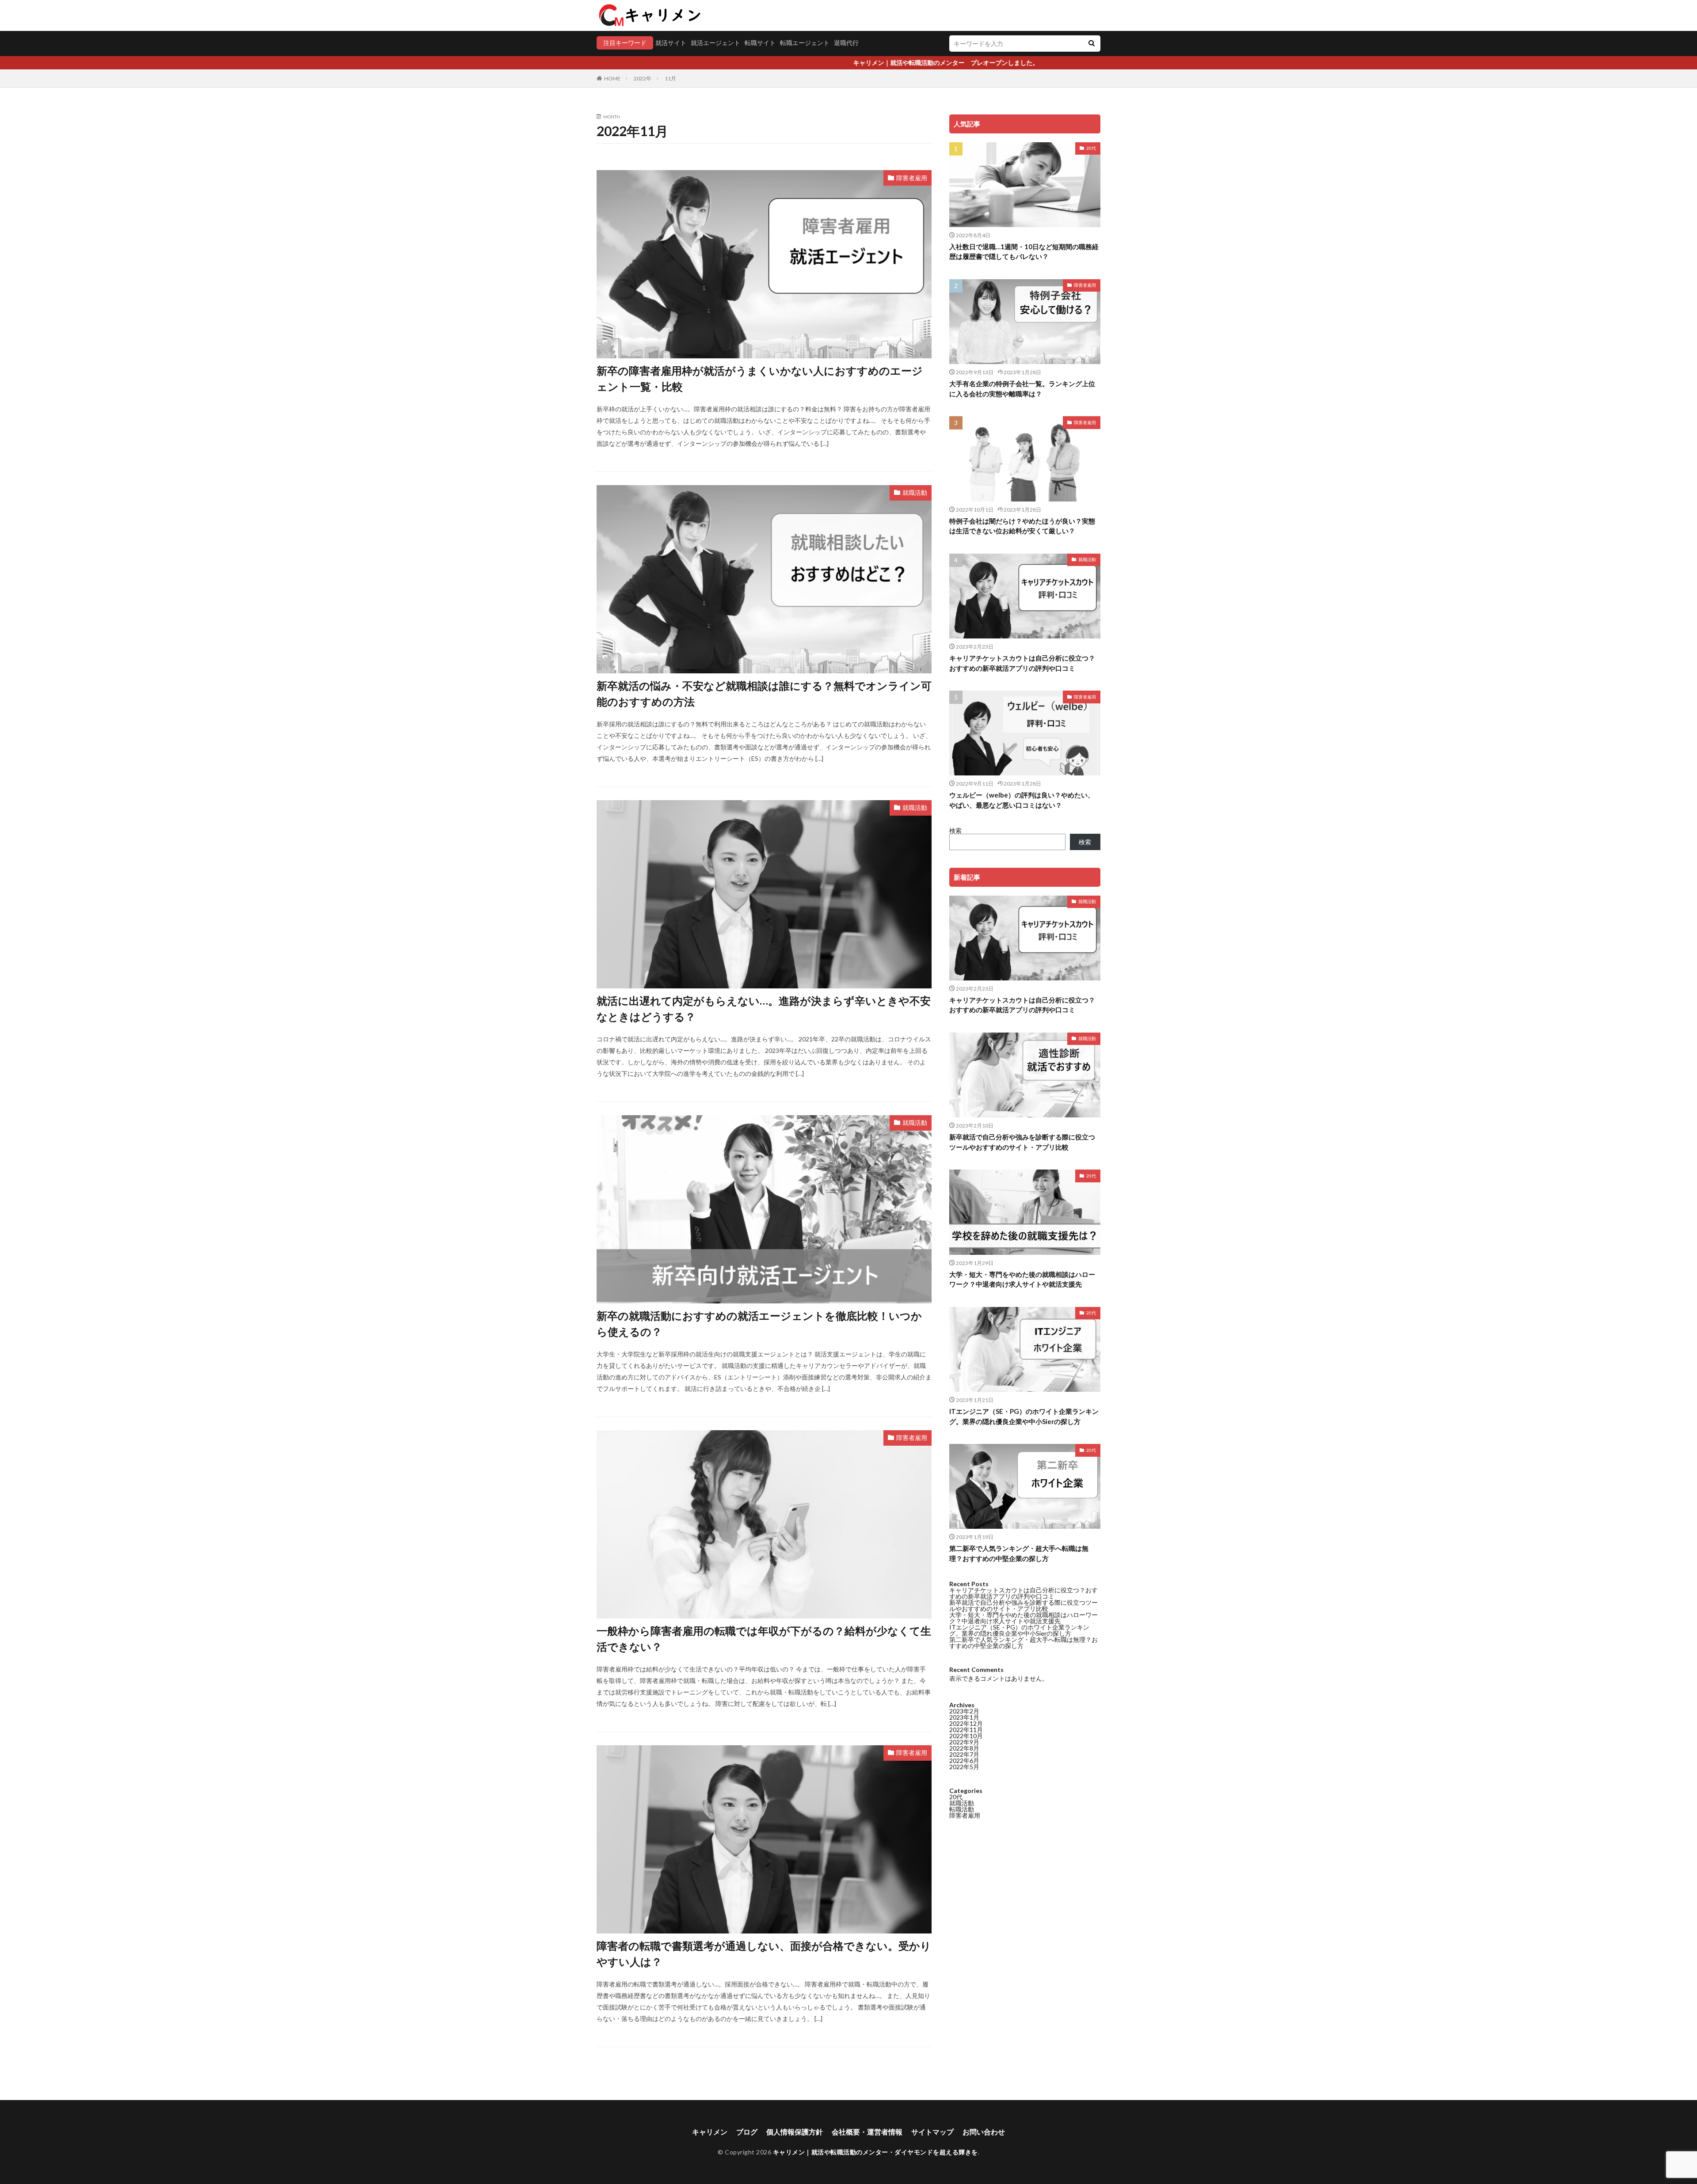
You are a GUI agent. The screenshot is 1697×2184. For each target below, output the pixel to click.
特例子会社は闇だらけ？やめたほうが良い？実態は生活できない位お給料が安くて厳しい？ (1022, 526)
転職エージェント (805, 43)
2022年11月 (966, 1730)
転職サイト (760, 43)
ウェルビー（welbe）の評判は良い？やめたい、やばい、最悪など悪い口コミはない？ (1022, 800)
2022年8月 (964, 1748)
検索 (955, 830)
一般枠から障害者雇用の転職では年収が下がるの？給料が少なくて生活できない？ (764, 1639)
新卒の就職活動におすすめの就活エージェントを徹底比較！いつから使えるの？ (759, 1324)
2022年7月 (964, 1754)
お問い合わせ (984, 2132)
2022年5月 (964, 1767)
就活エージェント (715, 43)
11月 (670, 78)
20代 (1091, 148)
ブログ (747, 2132)
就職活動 (915, 492)
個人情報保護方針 (795, 2132)
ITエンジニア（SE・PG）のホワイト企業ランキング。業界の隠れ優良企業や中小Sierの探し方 (1024, 1416)
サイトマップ (932, 2132)
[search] (1092, 44)
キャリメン (710, 2132)
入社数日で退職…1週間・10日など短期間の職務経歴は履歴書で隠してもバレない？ (1024, 252)
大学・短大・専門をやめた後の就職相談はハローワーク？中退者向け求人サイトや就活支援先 (1022, 1279)
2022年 (643, 78)
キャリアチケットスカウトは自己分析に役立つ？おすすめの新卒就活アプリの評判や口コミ (1022, 663)
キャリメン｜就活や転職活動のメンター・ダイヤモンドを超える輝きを (875, 2152)
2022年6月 (964, 1760)
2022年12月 (966, 1723)
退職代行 (846, 43)
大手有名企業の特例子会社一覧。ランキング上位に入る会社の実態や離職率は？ (1022, 389)
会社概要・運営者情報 (867, 2132)
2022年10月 (966, 1736)
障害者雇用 (912, 178)
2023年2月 (964, 1711)
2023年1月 (964, 1717)
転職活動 (962, 1809)
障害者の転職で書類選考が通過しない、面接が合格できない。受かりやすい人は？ (764, 1954)
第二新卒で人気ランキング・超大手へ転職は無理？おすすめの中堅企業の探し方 (1019, 1553)
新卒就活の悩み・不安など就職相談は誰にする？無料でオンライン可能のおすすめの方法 (764, 693)
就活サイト (671, 43)
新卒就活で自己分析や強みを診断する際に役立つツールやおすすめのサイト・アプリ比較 (1022, 1142)
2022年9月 (964, 1742)
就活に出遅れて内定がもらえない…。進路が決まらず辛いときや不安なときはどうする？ (764, 1008)
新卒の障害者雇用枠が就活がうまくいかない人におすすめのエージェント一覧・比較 (760, 378)
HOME (612, 78)
